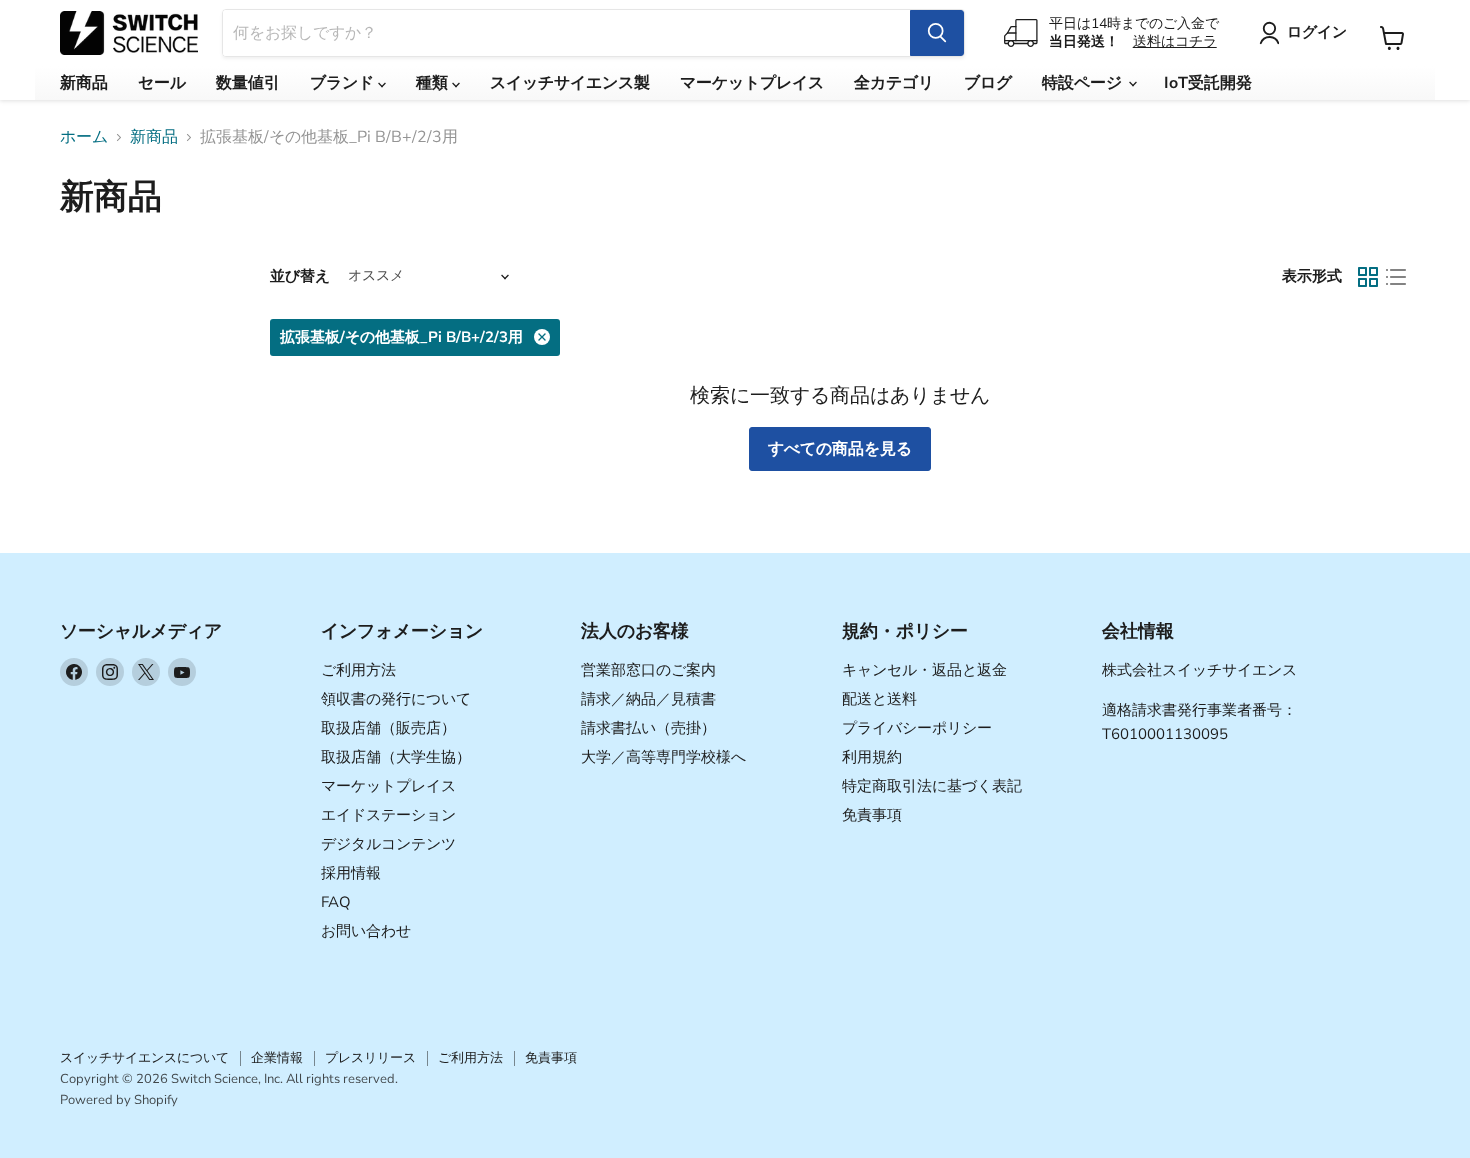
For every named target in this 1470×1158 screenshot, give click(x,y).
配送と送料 (879, 699)
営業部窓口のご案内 (648, 670)
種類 (434, 83)
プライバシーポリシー (917, 728)
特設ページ (1084, 83)
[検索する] (937, 33)
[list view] (1396, 277)
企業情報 (277, 1058)
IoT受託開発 (1208, 83)
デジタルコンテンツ (388, 844)
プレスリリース (370, 1058)
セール (162, 83)
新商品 (84, 83)
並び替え (300, 276)
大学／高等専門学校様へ (663, 757)
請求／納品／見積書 (648, 699)
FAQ (336, 902)
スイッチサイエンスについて (144, 1058)
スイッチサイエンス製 (570, 83)
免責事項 (872, 815)
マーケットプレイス (752, 83)
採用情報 (351, 873)
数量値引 (248, 83)
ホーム (84, 137)
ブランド (344, 83)
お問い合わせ (366, 931)
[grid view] (1368, 277)
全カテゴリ (894, 83)
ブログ (988, 83)
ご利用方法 (358, 670)
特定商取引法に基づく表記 (932, 786)
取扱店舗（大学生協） (396, 757)
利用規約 (872, 757)
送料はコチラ (1175, 41)
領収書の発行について (396, 699)
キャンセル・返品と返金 (924, 670)
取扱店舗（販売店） (388, 728)
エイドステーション (388, 815)
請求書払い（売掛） (648, 728)
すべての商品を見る (840, 449)
